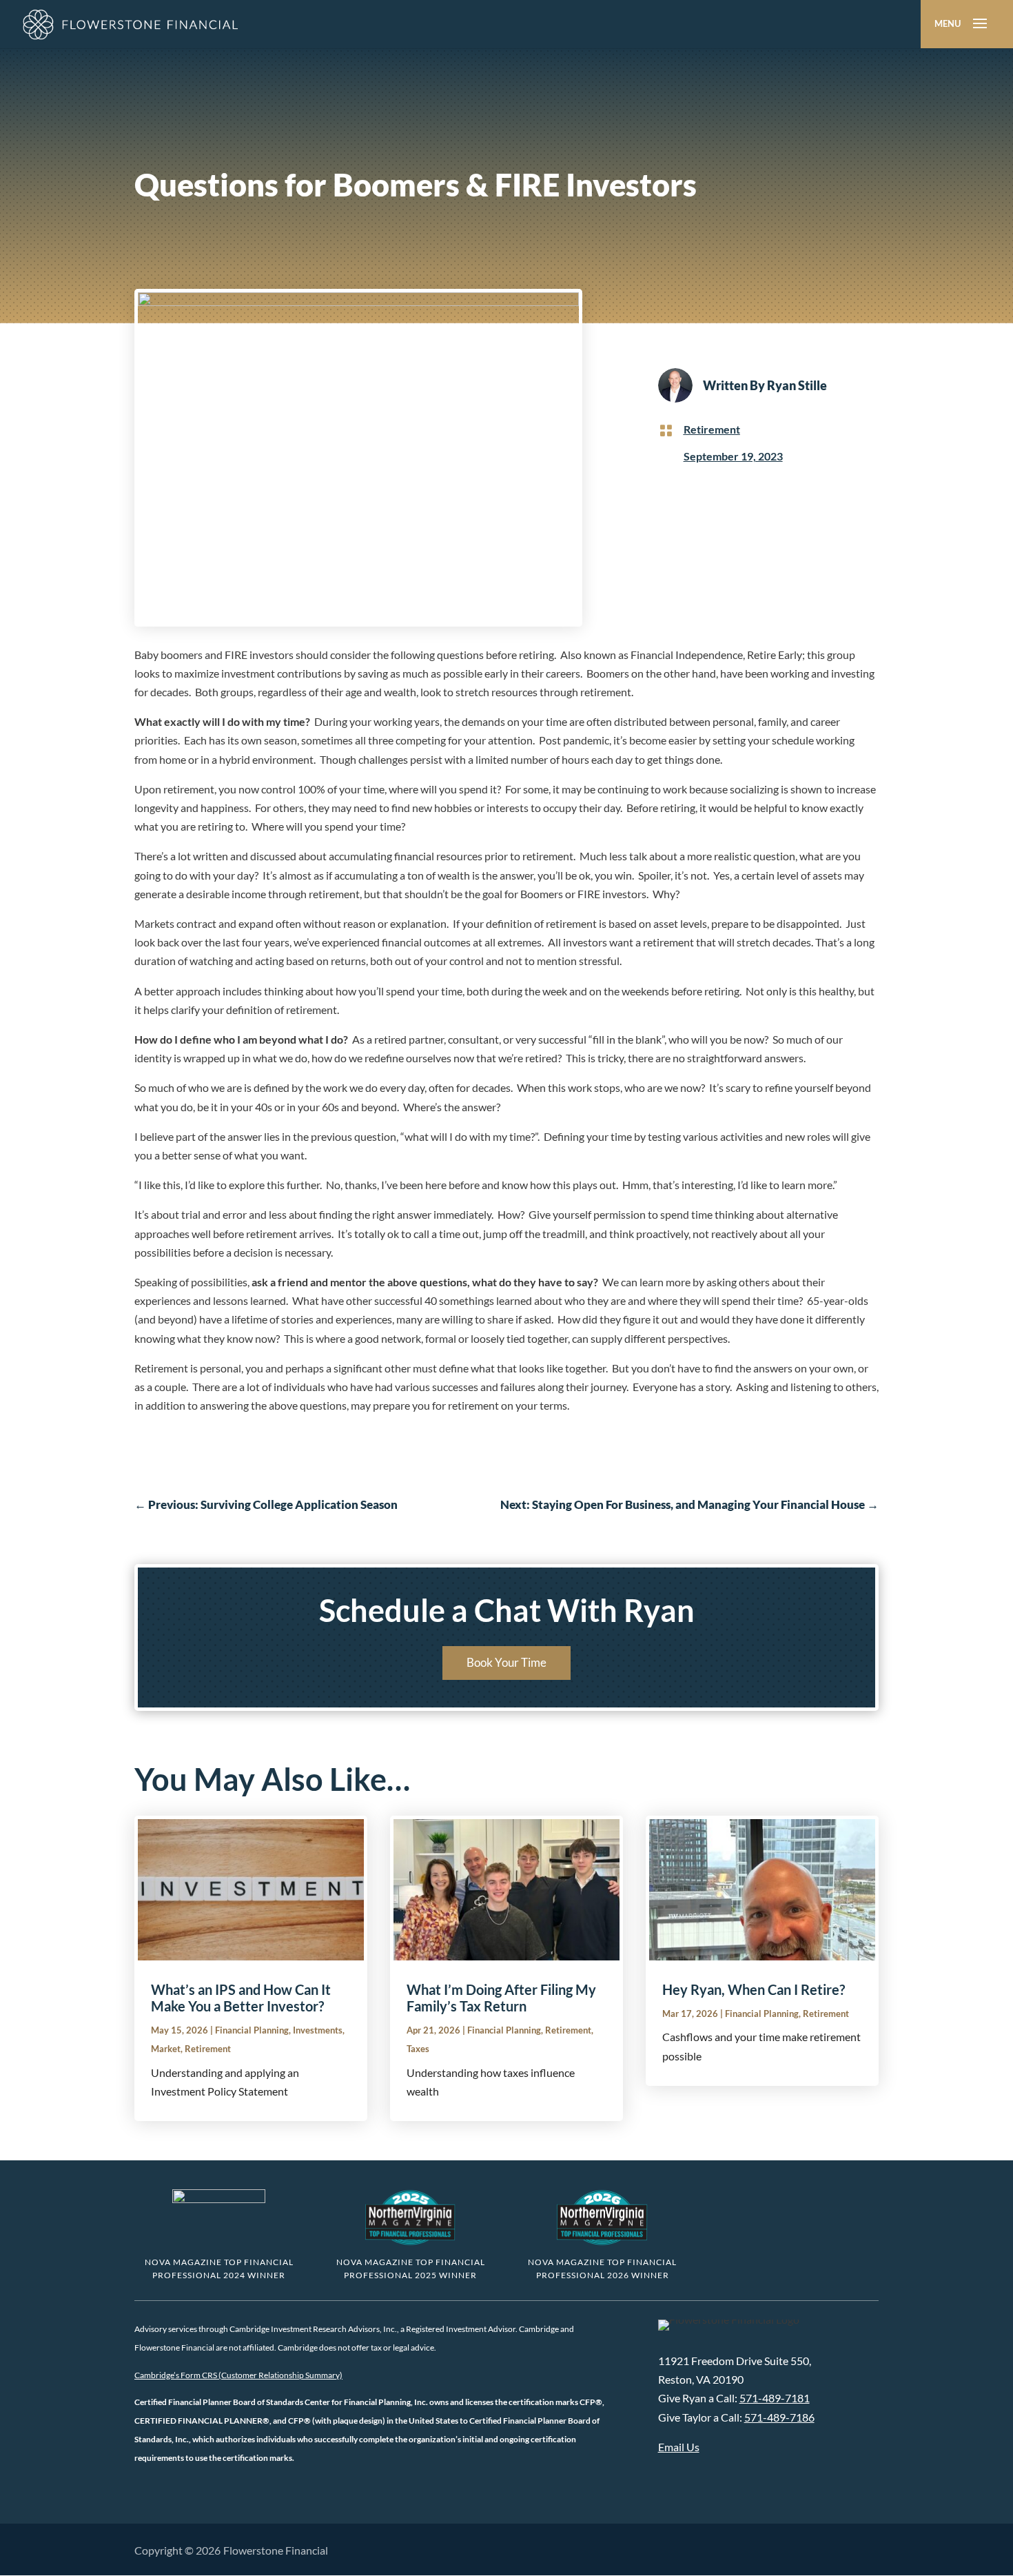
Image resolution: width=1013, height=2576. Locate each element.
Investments (318, 2030)
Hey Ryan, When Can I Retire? (754, 1989)
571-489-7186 (779, 2417)
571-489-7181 (775, 2398)
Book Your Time (506, 1662)
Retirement (712, 429)
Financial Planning (252, 2030)
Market (166, 2049)
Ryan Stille (797, 385)
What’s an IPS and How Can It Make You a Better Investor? (241, 1998)
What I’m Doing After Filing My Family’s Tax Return (501, 1998)
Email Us (679, 2447)
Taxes (418, 2049)
